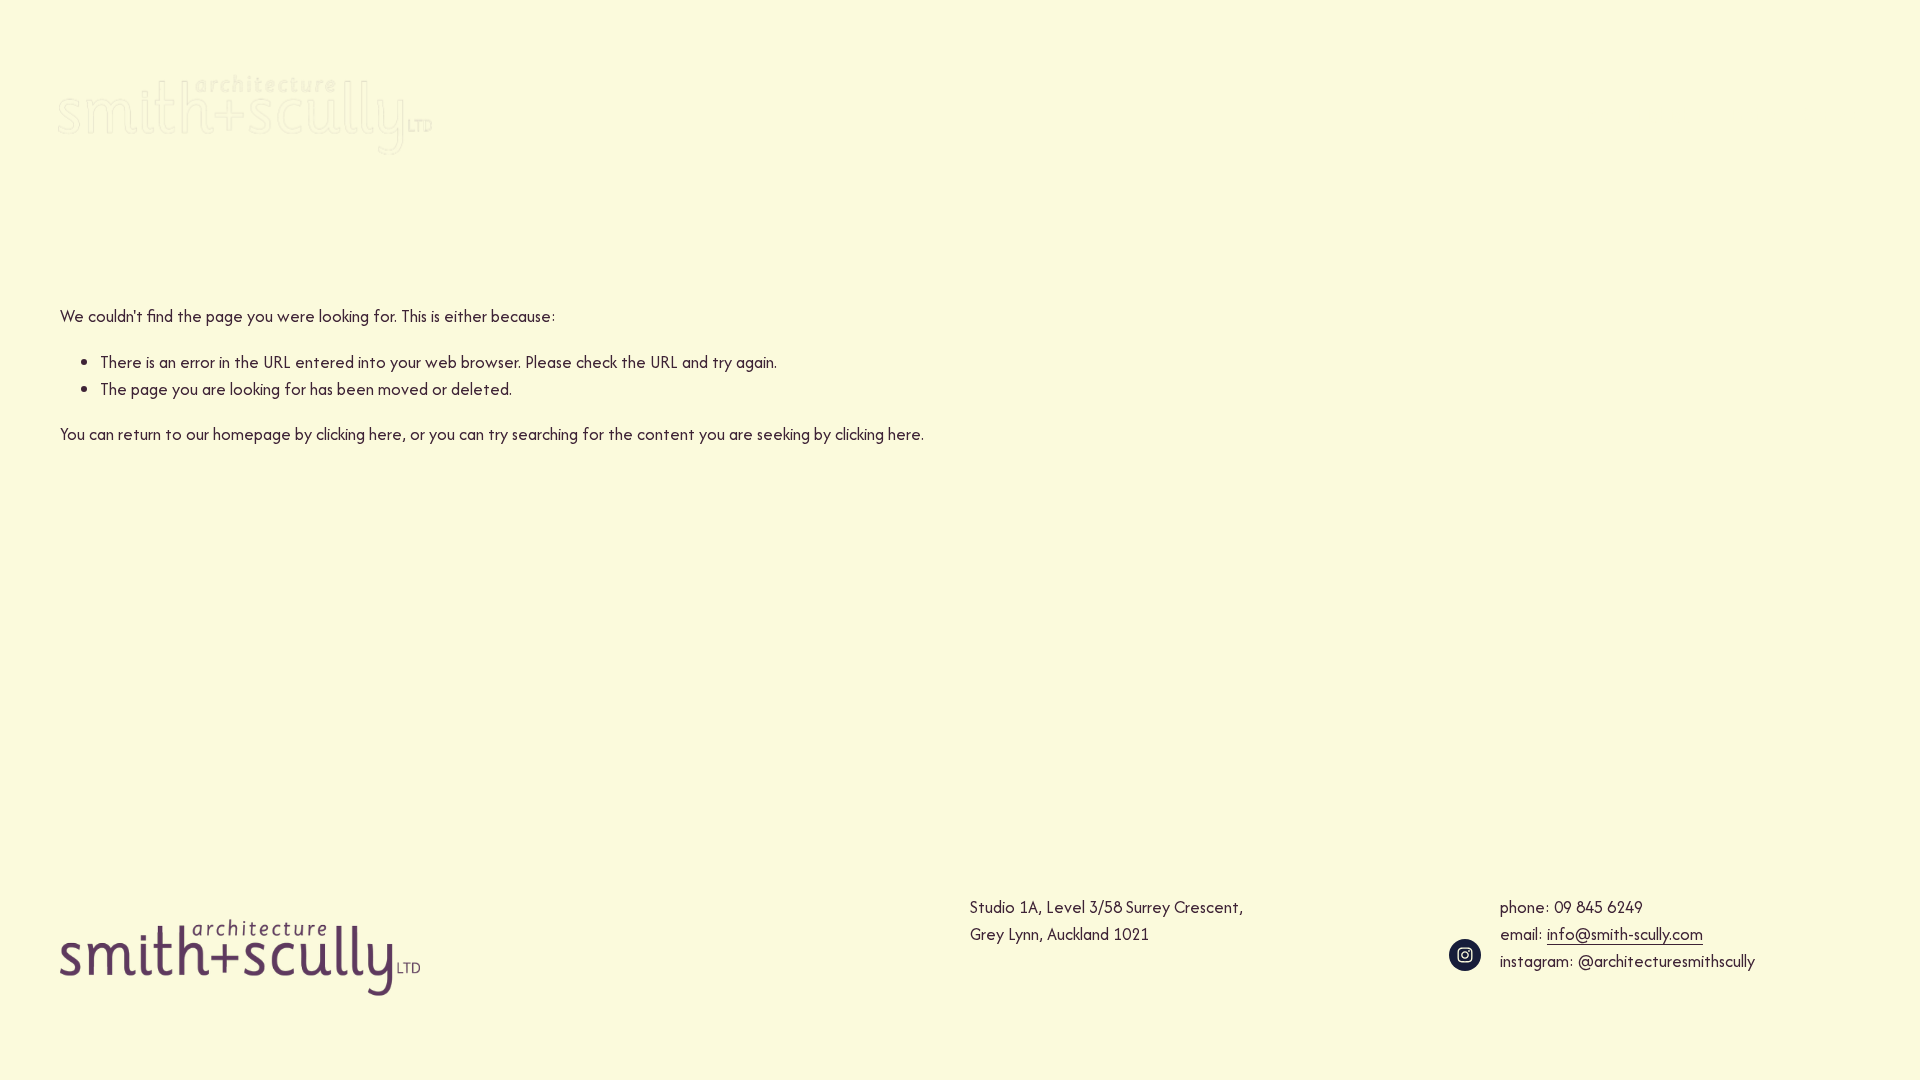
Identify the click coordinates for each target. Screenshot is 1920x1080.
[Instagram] (1465, 955)
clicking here (359, 434)
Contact (1832, 114)
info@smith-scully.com (1625, 934)
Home (1587, 114)
